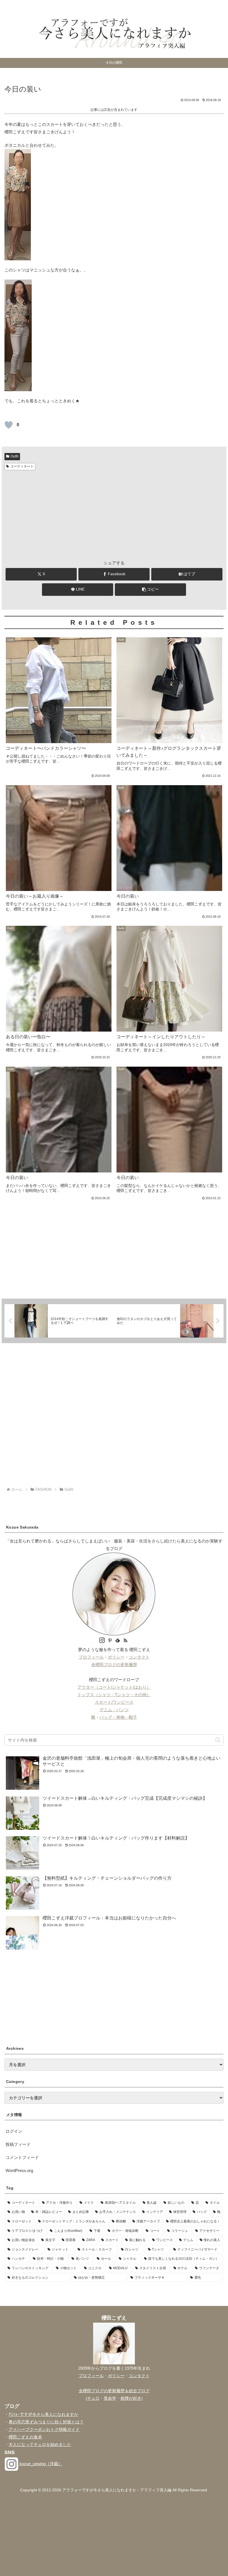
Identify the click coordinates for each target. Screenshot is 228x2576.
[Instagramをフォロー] (102, 1641)
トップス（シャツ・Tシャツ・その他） (114, 1695)
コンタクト (139, 1657)
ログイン (14, 2131)
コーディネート (22, 466)
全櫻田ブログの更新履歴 (114, 1665)
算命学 (110, 2398)
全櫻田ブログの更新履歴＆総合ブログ (114, 2391)
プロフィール (91, 1657)
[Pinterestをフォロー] (110, 1641)
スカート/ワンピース (114, 1702)
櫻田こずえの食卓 (25, 2437)
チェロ (93, 2398)
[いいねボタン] (9, 425)
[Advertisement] (114, 514)
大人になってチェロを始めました (40, 2444)
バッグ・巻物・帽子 (118, 1717)
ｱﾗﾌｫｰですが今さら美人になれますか (43, 2414)
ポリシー (116, 1657)
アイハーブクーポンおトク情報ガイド (44, 2429)
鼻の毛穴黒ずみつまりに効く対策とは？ (46, 2422)
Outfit (14, 456)
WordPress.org (19, 2170)
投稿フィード (18, 2144)
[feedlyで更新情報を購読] (118, 1641)
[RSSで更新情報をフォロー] (125, 1641)
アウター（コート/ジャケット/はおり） (114, 1687)
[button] (150, 590)
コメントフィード (22, 2157)
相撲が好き (131, 2398)
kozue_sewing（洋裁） (40, 2464)
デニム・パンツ (114, 1710)
